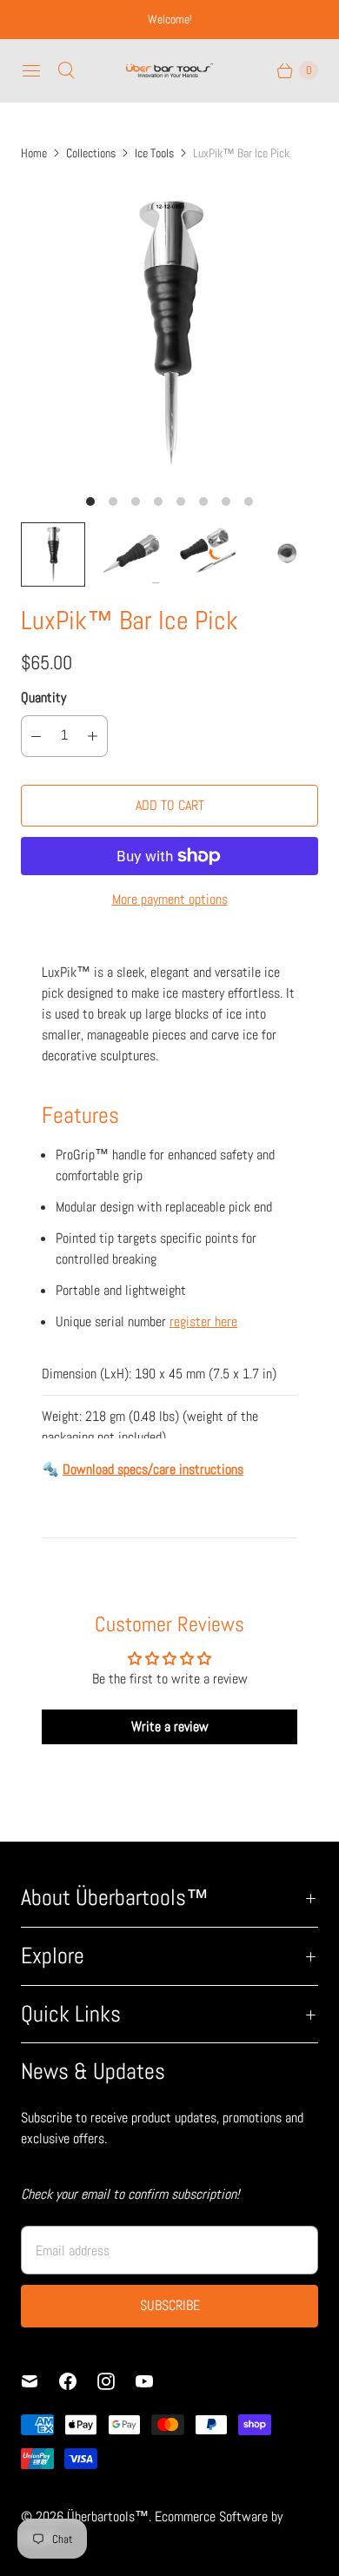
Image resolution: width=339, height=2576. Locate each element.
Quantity (43, 697)
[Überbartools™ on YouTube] (155, 2381)
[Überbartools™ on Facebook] (78, 2381)
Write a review (170, 1726)
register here (203, 1321)
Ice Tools (154, 153)
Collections (91, 153)
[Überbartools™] (169, 70)
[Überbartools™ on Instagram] (116, 2381)
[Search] (66, 70)
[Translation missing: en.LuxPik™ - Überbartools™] (53, 554)
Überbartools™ (108, 2516)
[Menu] (31, 70)
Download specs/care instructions (153, 1469)
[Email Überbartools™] (40, 2381)
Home (34, 153)
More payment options (170, 899)
